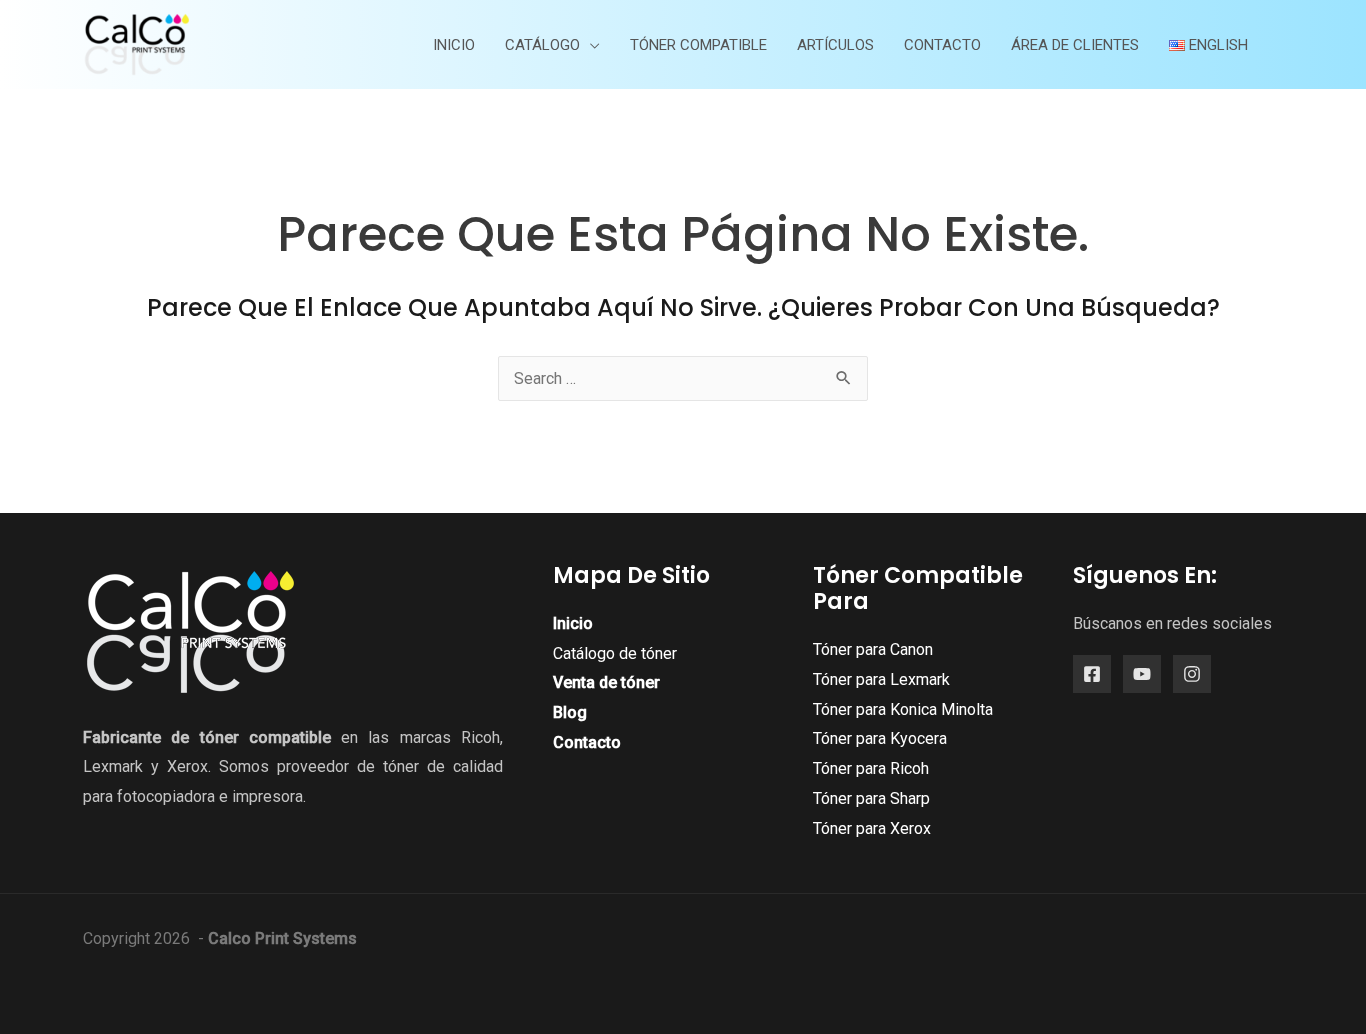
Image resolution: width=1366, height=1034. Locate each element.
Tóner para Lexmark (881, 679)
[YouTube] (1142, 674)
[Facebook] (1092, 674)
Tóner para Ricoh (871, 768)
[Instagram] (1192, 674)
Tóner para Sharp (871, 798)
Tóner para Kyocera (880, 738)
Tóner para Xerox (872, 828)
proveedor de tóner (348, 766)
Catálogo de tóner (615, 653)
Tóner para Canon (873, 649)
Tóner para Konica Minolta (903, 709)
